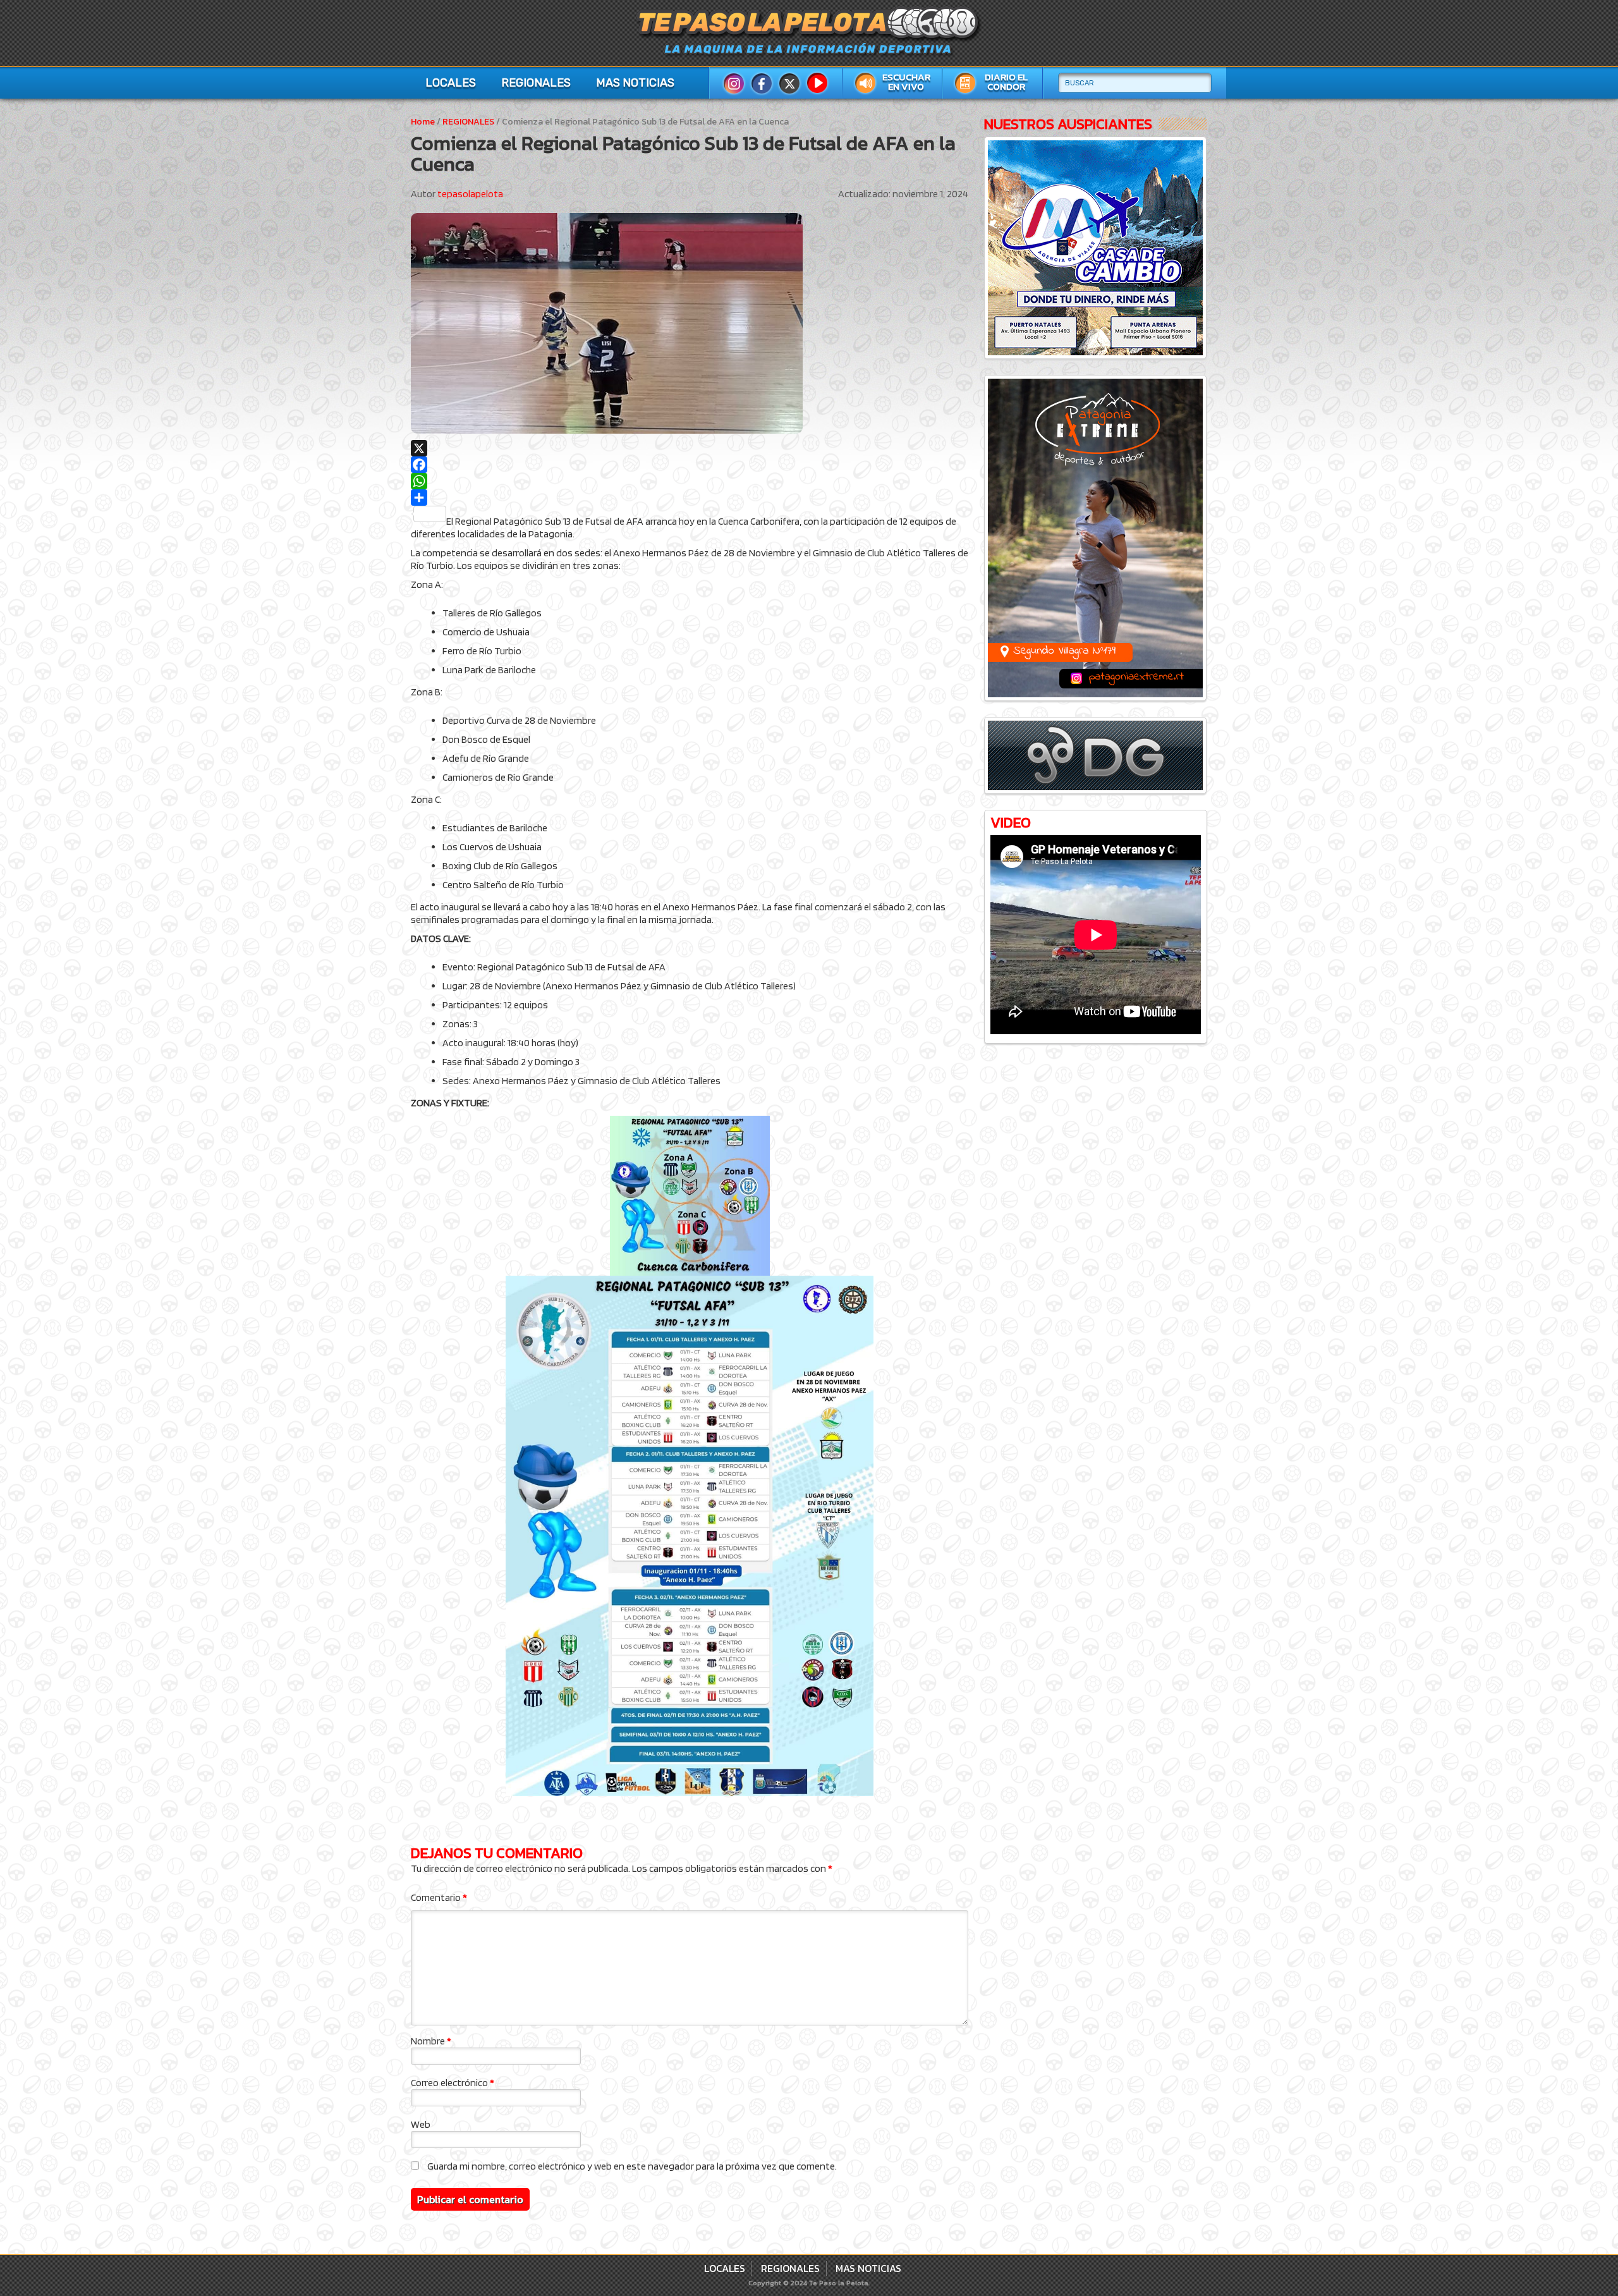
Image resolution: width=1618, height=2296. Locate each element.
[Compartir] (690, 498)
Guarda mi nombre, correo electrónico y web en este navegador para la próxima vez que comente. (632, 2166)
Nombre (431, 2041)
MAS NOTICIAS (635, 83)
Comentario (439, 1897)
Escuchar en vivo (906, 82)
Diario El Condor (1006, 82)
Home (423, 122)
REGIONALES (536, 83)
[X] (690, 448)
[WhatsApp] (690, 481)
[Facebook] (690, 465)
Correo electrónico (453, 2083)
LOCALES (451, 83)
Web (421, 2124)
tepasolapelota (470, 194)
